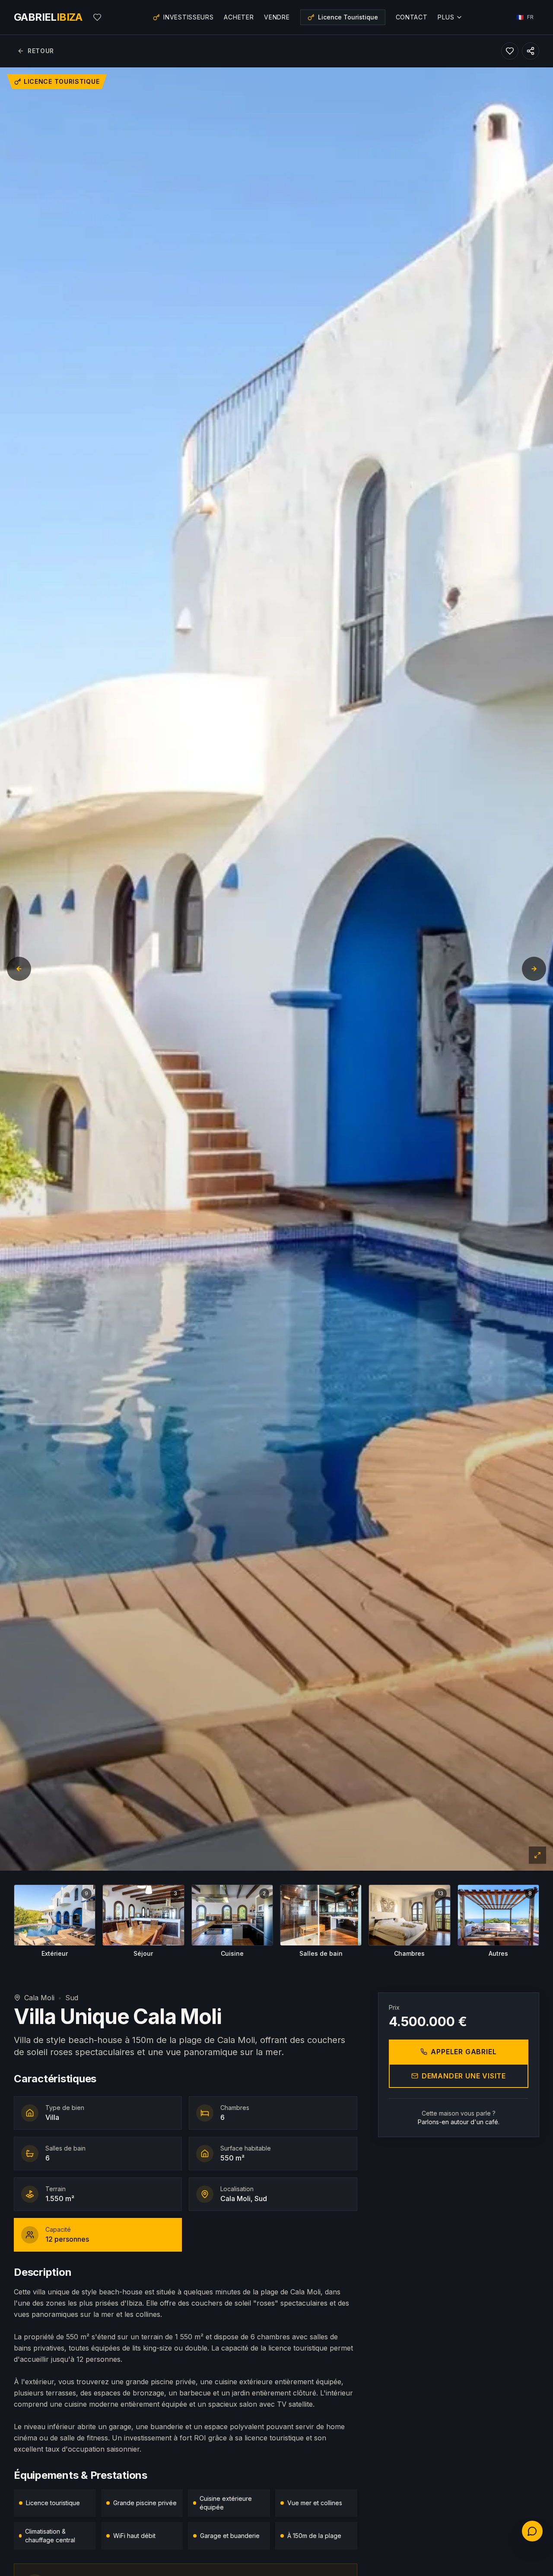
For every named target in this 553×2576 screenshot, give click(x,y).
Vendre (277, 17)
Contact (412, 17)
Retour (41, 51)
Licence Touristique (348, 17)
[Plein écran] (537, 1855)
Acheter (239, 17)
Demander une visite (464, 2076)
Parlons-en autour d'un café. (459, 2122)
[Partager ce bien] (531, 51)
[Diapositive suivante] (534, 969)
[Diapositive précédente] (19, 969)
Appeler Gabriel (464, 2052)
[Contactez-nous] (532, 2531)
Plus (446, 17)
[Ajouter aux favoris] (510, 51)
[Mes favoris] (97, 17)
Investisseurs (188, 17)
